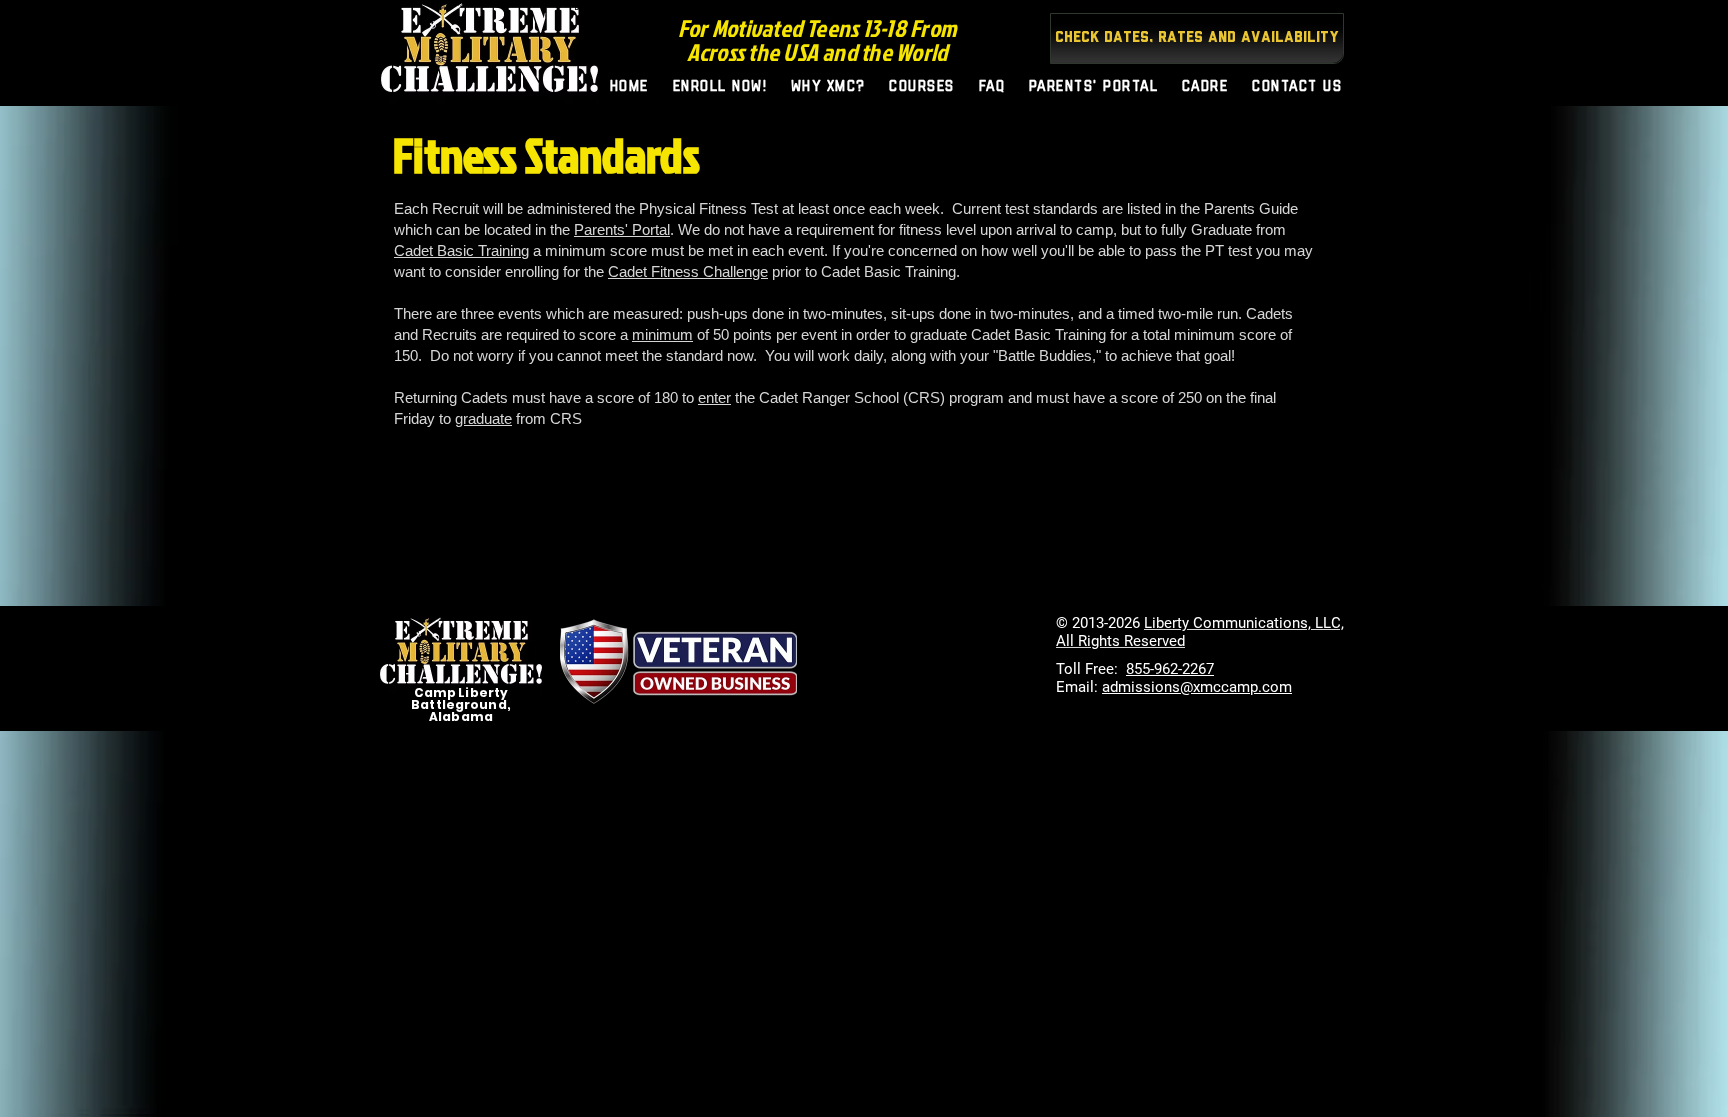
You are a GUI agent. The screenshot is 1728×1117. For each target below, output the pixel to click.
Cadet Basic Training (461, 250)
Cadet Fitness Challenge (688, 271)
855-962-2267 (1170, 669)
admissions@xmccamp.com (1197, 687)
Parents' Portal (622, 229)
